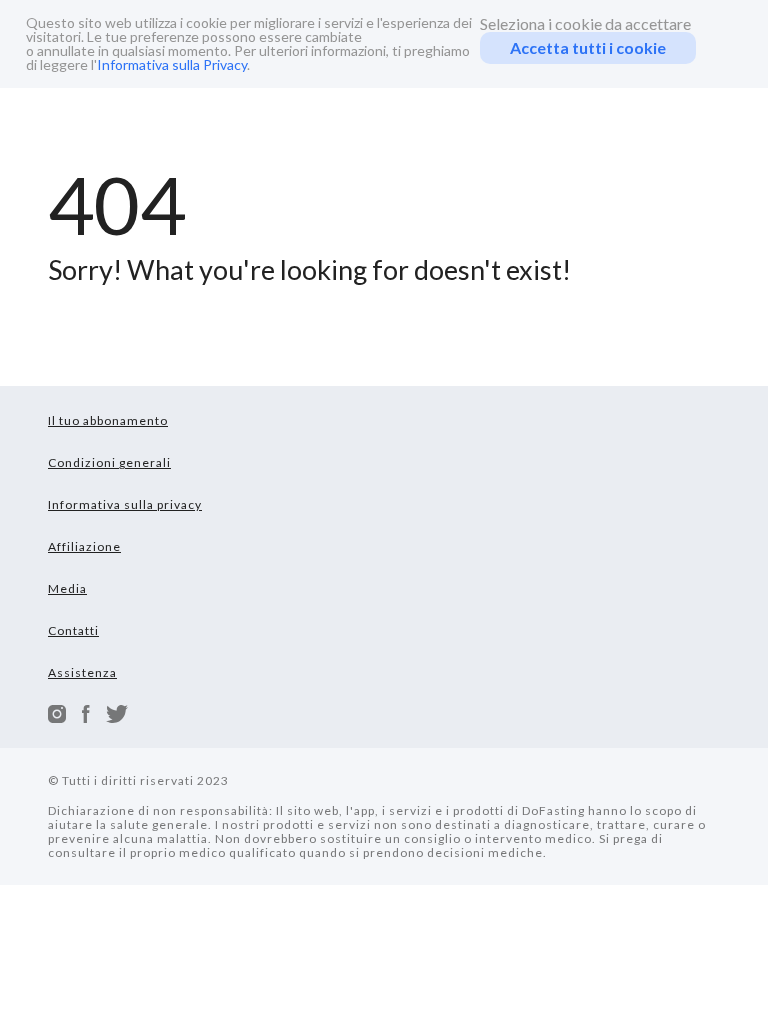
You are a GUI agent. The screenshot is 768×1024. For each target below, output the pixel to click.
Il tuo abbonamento (108, 420)
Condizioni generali (109, 462)
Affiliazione (84, 546)
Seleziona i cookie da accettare (585, 24)
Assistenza (82, 672)
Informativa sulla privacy (125, 504)
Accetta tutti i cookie (588, 47)
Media (67, 588)
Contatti (73, 630)
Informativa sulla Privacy (172, 64)
